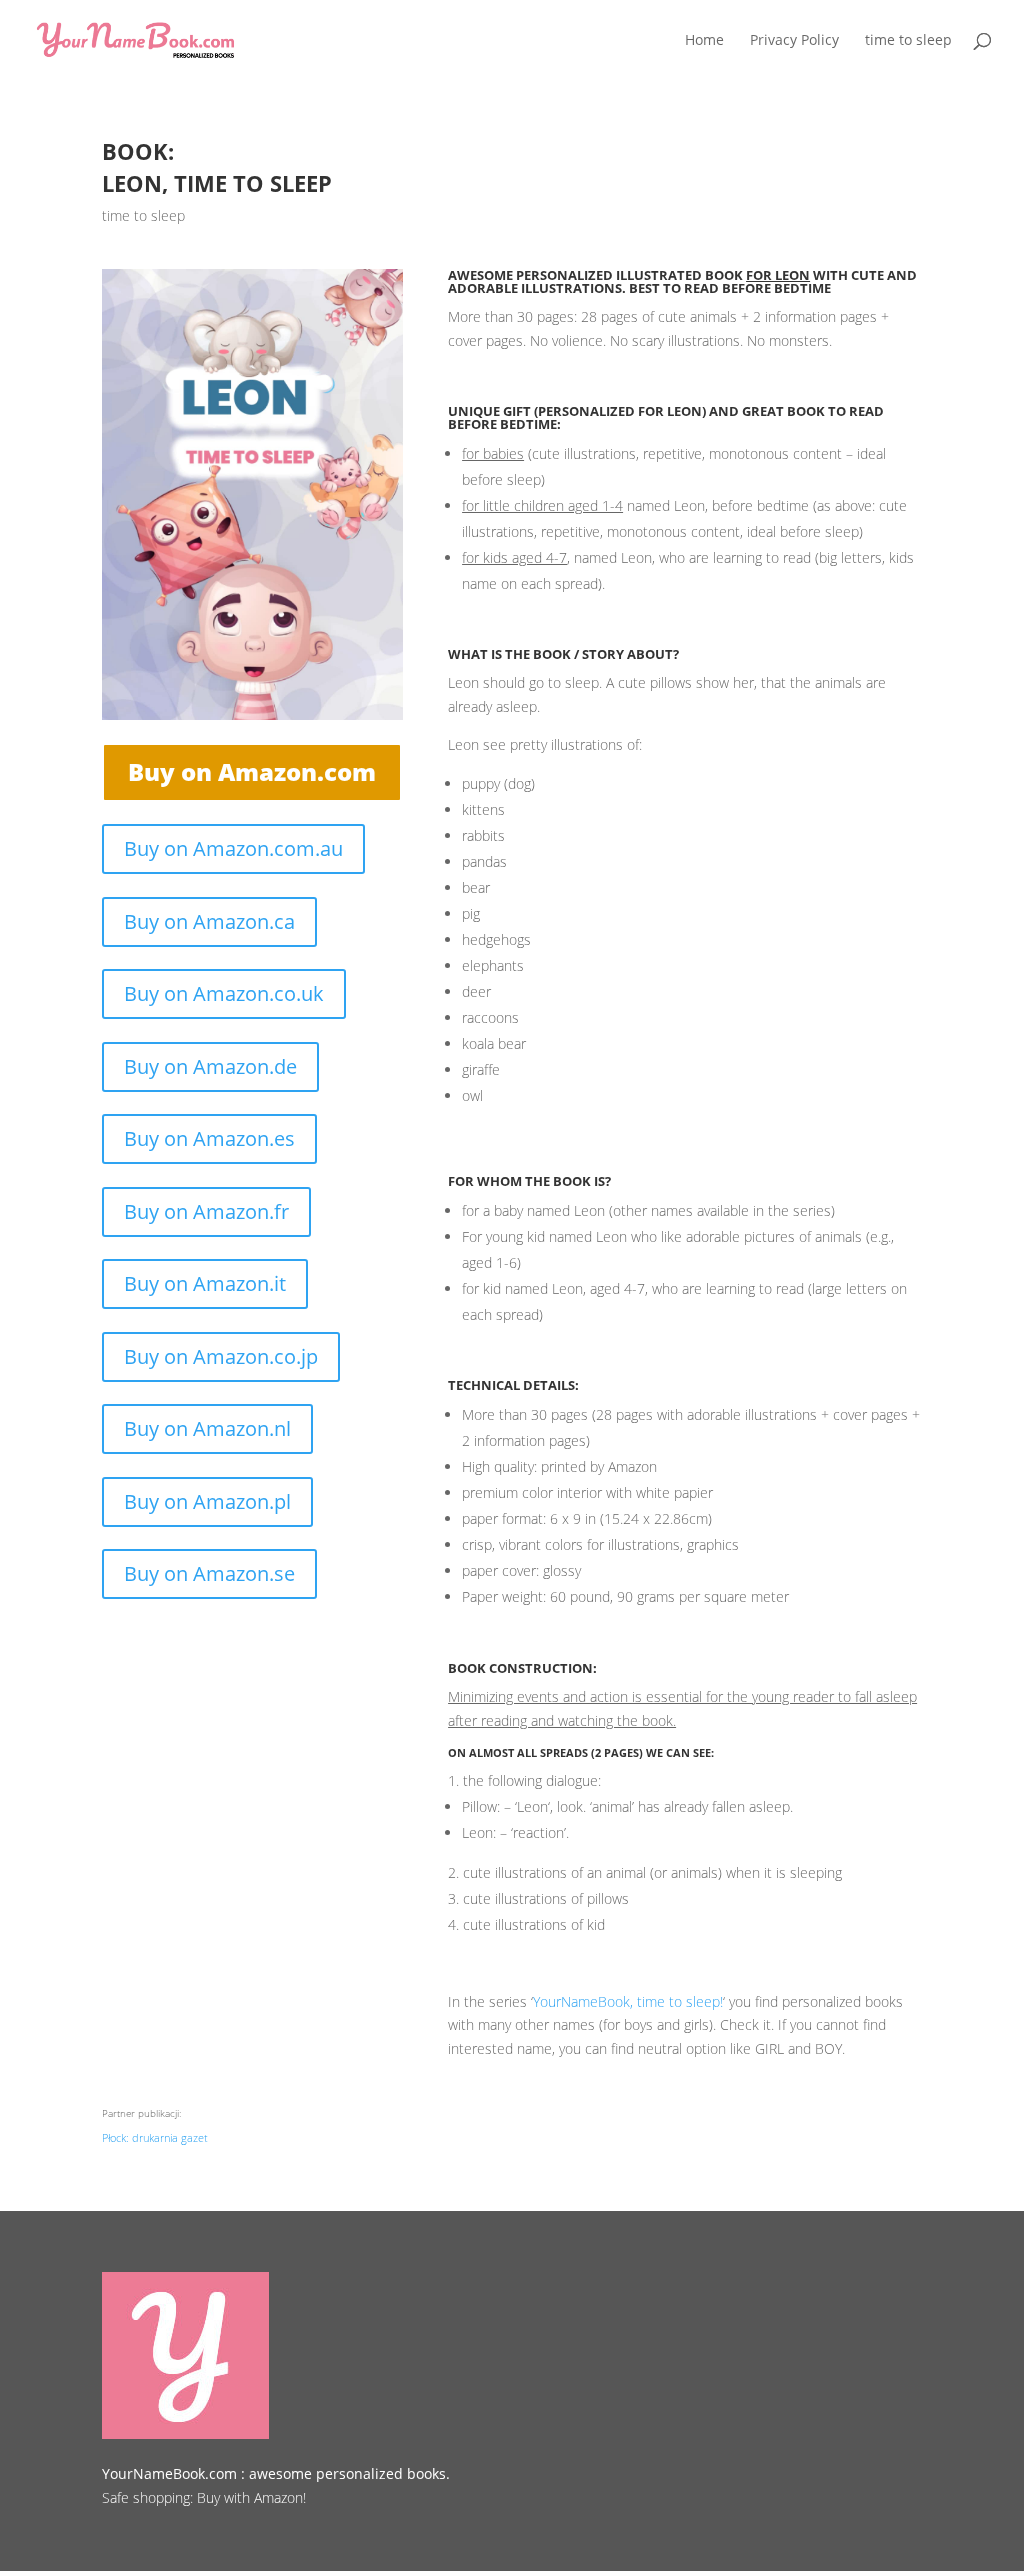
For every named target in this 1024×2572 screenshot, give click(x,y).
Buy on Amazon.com (252, 771)
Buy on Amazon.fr (206, 1211)
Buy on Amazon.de (210, 1066)
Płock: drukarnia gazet (155, 2137)
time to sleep (143, 215)
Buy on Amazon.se (209, 1573)
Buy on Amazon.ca (209, 921)
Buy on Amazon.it (205, 1283)
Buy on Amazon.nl (207, 1428)
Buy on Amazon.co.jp (221, 1356)
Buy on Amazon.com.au (233, 848)
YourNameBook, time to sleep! (628, 2001)
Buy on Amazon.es (209, 1138)
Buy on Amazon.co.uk (224, 993)
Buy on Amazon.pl (207, 1501)
